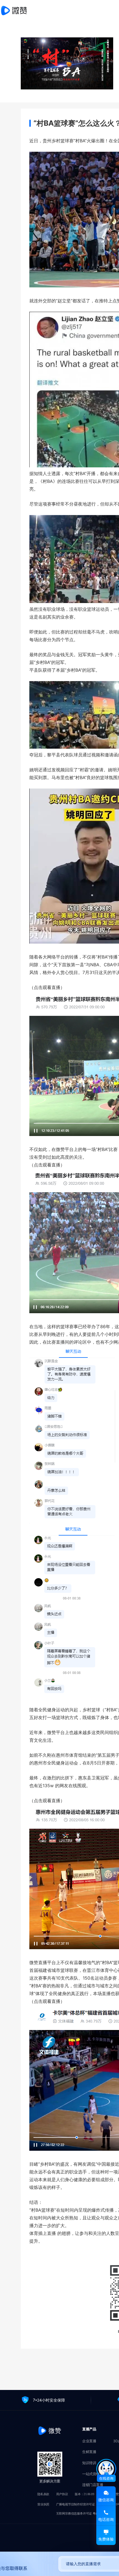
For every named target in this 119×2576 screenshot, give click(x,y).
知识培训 (89, 2463)
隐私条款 (43, 2494)
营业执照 (43, 2504)
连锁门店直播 (93, 2485)
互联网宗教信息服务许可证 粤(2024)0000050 (85, 2513)
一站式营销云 (93, 2474)
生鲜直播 (89, 2452)
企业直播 (89, 2441)
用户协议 (62, 2494)
